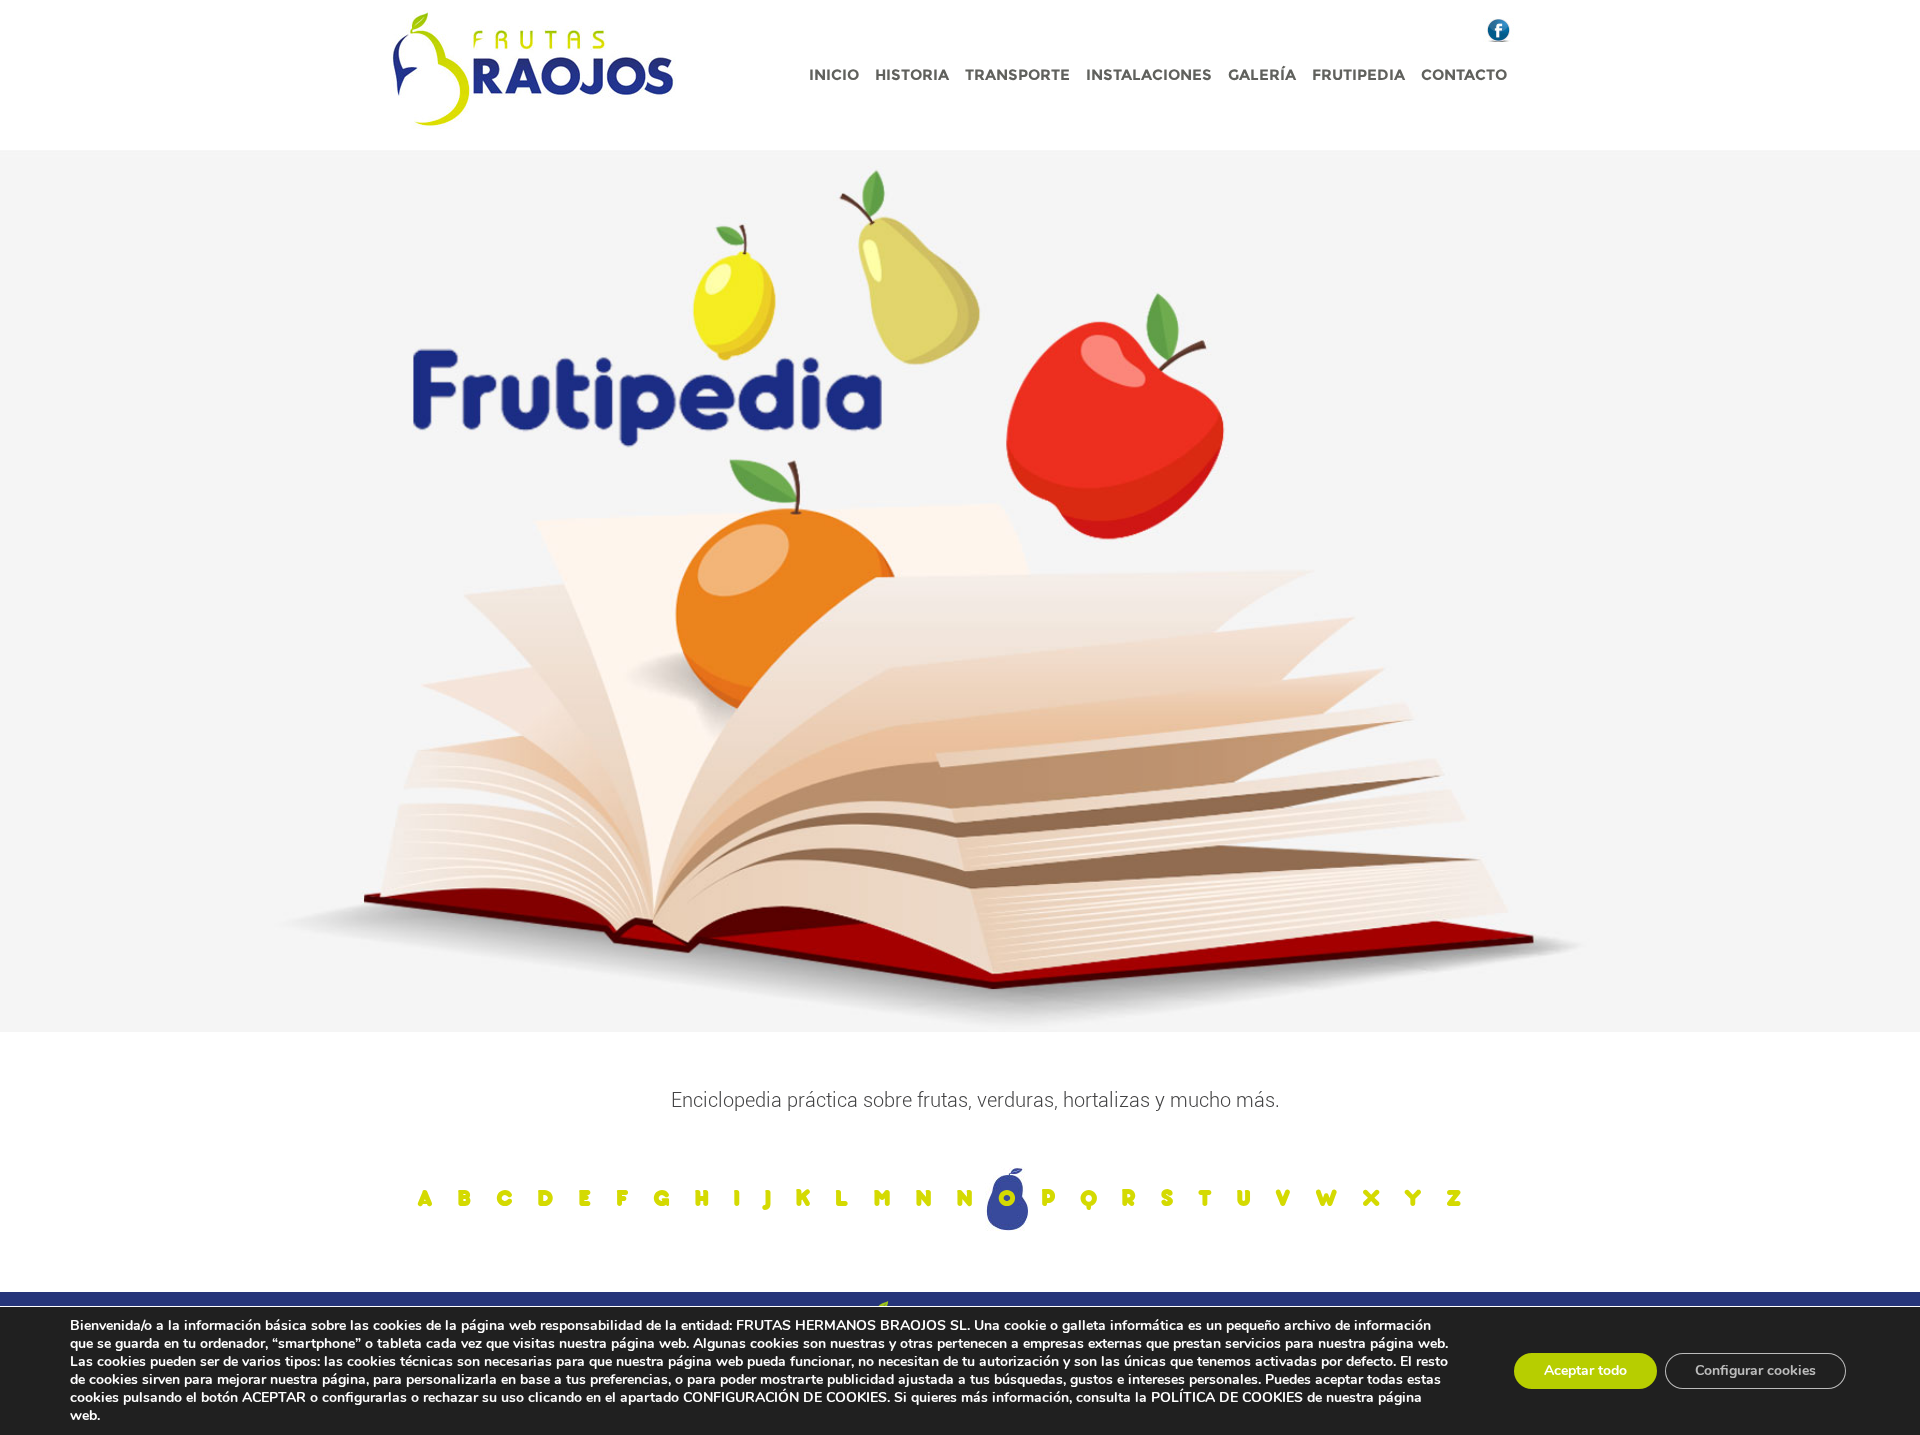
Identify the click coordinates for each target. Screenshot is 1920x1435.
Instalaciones (1149, 74)
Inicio (834, 74)
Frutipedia (1358, 74)
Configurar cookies (1755, 1370)
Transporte (1017, 74)
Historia (912, 74)
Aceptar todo (1585, 1370)
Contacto (1464, 74)
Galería (1262, 74)
